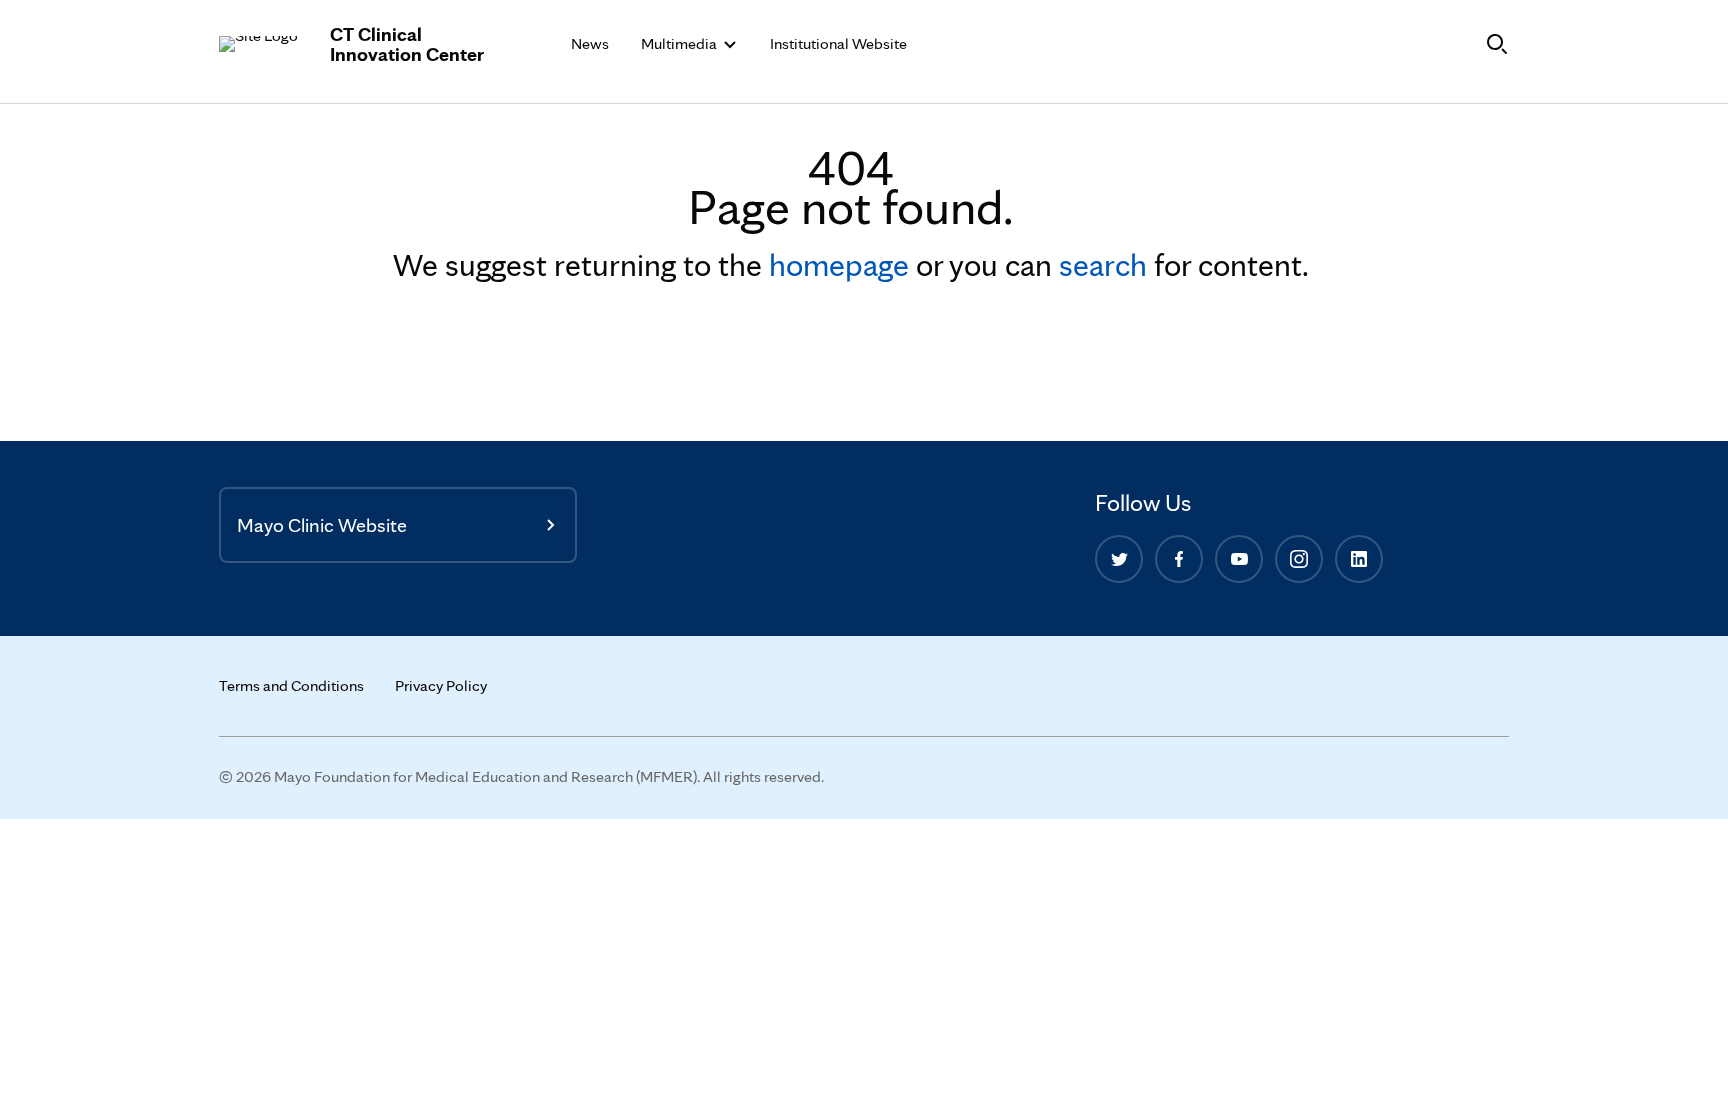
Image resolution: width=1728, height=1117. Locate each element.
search (1103, 264)
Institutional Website (838, 43)
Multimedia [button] (680, 43)
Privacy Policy (441, 685)
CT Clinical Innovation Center (407, 44)
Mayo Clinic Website (322, 525)
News (590, 43)
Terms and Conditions (291, 685)
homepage (839, 264)
